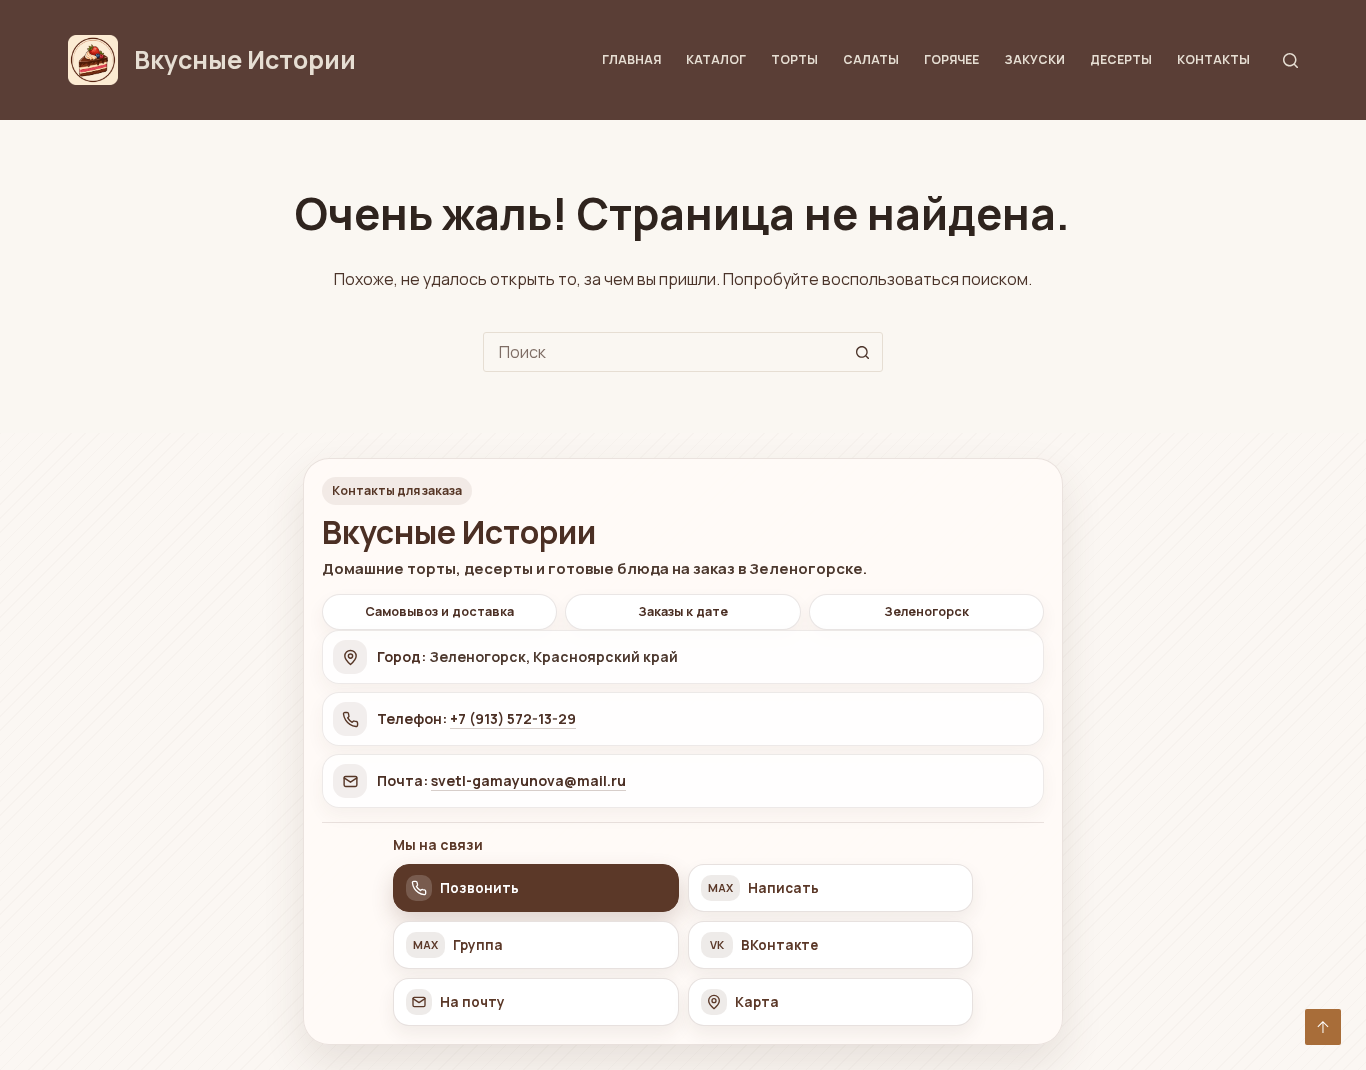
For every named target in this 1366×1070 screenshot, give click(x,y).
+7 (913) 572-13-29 (513, 718)
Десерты (1121, 59)
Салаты (871, 59)
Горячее (951, 59)
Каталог (716, 59)
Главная (631, 59)
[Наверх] (1323, 1027)
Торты (794, 59)
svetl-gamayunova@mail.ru (528, 780)
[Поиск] (1290, 60)
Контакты (1213, 59)
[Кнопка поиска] (863, 352)
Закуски (1034, 59)
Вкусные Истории (245, 59)
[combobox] (664, 352)
